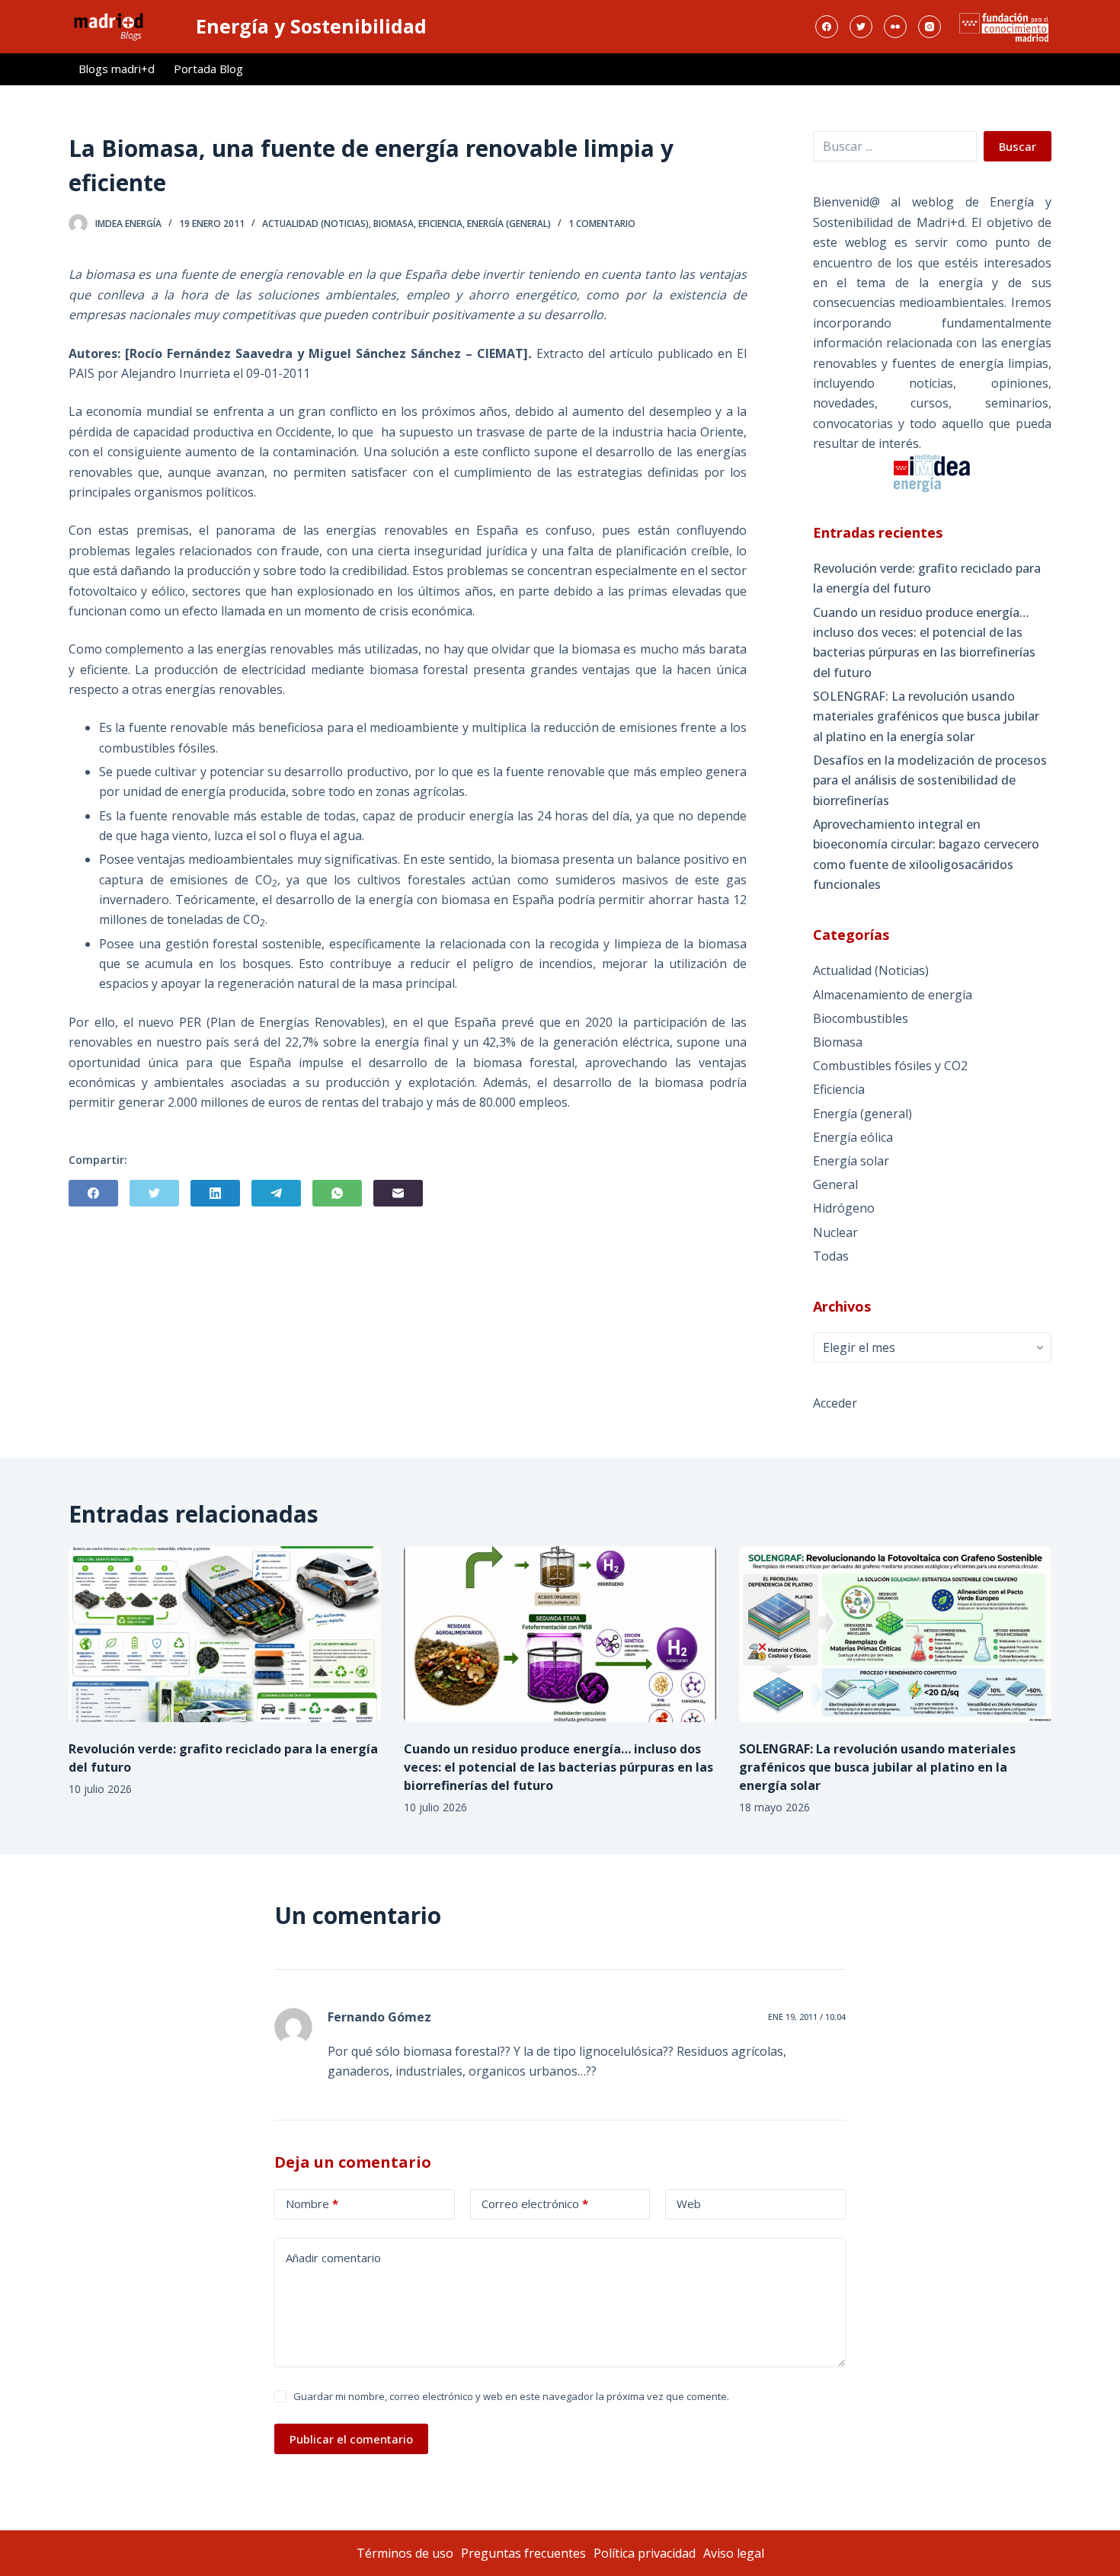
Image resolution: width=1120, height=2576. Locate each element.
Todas (831, 1256)
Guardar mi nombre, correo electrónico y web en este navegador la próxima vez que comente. (511, 2396)
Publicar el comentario (351, 2439)
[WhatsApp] (337, 1193)
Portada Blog (208, 69)
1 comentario (602, 224)
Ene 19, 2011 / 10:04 (807, 2017)
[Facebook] (827, 27)
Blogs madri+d (117, 69)
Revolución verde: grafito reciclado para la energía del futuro (927, 578)
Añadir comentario (333, 2258)
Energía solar (851, 1161)
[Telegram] (276, 1193)
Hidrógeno (844, 1208)
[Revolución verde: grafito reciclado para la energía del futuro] (225, 1634)
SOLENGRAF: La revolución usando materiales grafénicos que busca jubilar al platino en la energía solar (926, 716)
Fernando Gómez (379, 2017)
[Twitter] (861, 27)
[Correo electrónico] (398, 1193)
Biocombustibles (861, 1018)
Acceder (835, 1403)
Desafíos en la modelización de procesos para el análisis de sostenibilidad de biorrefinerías (930, 780)
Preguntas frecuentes (523, 2553)
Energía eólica (853, 1137)
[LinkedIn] (215, 1193)
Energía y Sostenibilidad (311, 26)
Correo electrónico (535, 2204)
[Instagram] (930, 27)
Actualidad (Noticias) (315, 224)
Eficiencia (440, 224)
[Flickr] (895, 27)
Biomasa (394, 224)
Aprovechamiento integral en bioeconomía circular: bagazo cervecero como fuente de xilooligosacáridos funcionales (926, 854)
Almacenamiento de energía (893, 995)
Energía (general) (509, 224)
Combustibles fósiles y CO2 (890, 1066)
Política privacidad (645, 2553)
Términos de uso (405, 2553)
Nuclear (835, 1232)
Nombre (312, 2204)
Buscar (1018, 146)
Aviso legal (734, 2553)
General (835, 1184)
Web (689, 2204)
